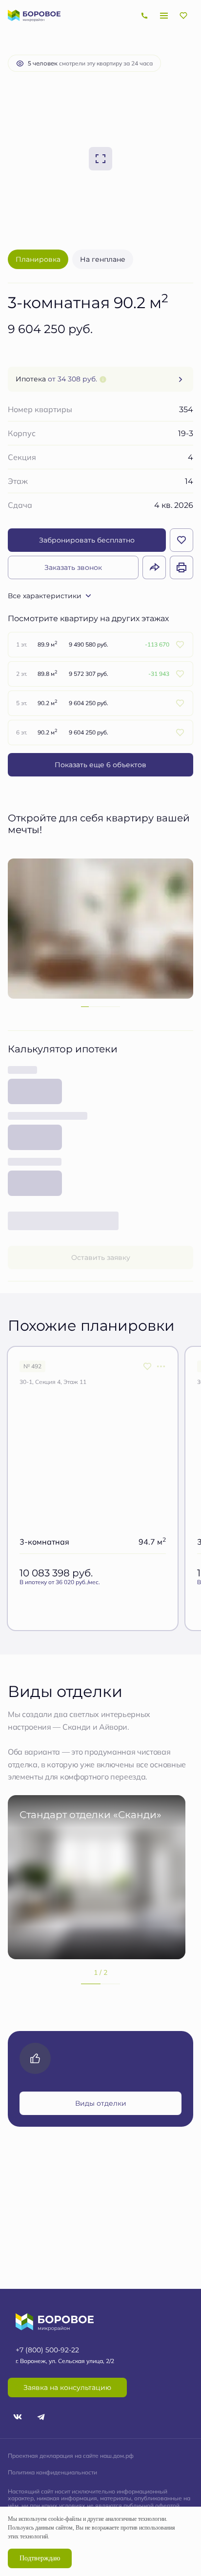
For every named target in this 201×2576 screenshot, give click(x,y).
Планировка (38, 259)
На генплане (103, 259)
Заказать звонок (73, 567)
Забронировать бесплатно (87, 540)
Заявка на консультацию (67, 2387)
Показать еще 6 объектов (100, 764)
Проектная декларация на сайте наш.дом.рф (71, 2456)
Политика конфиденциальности (52, 2472)
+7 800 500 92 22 (144, 16)
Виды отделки (101, 2103)
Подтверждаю (40, 2558)
